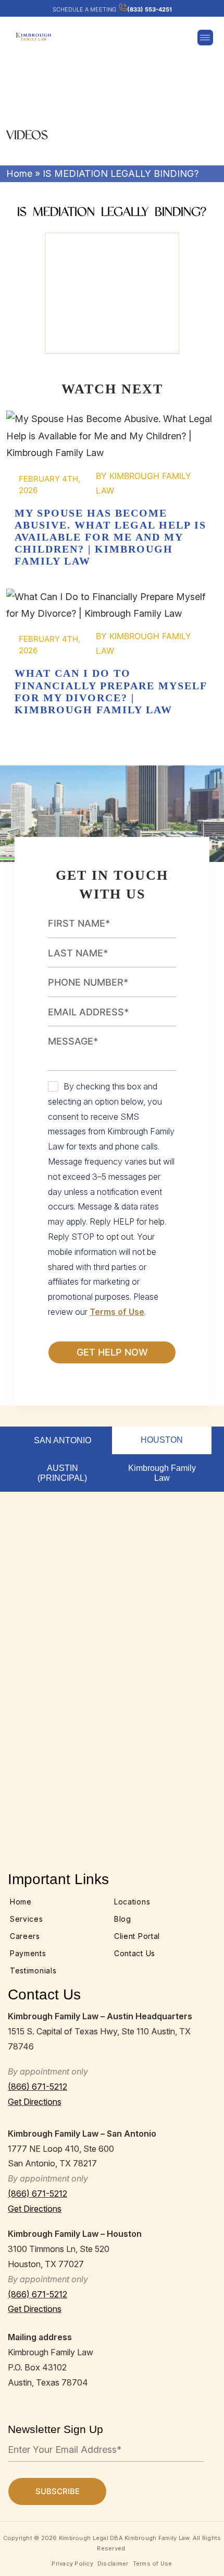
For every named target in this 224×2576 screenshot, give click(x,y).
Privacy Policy (72, 2563)
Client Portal (137, 1936)
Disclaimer (113, 2563)
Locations (132, 1902)
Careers (25, 1936)
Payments (28, 1953)
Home (19, 173)
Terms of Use (117, 1312)
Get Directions (35, 2102)
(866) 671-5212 (38, 2087)
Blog (123, 1919)
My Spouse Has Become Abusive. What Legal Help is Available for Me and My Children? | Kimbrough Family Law (112, 436)
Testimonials (33, 1970)
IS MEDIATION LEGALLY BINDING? (112, 293)
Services (27, 1919)
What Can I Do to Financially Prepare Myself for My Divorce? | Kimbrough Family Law (112, 606)
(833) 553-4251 (150, 9)
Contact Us (135, 1953)
